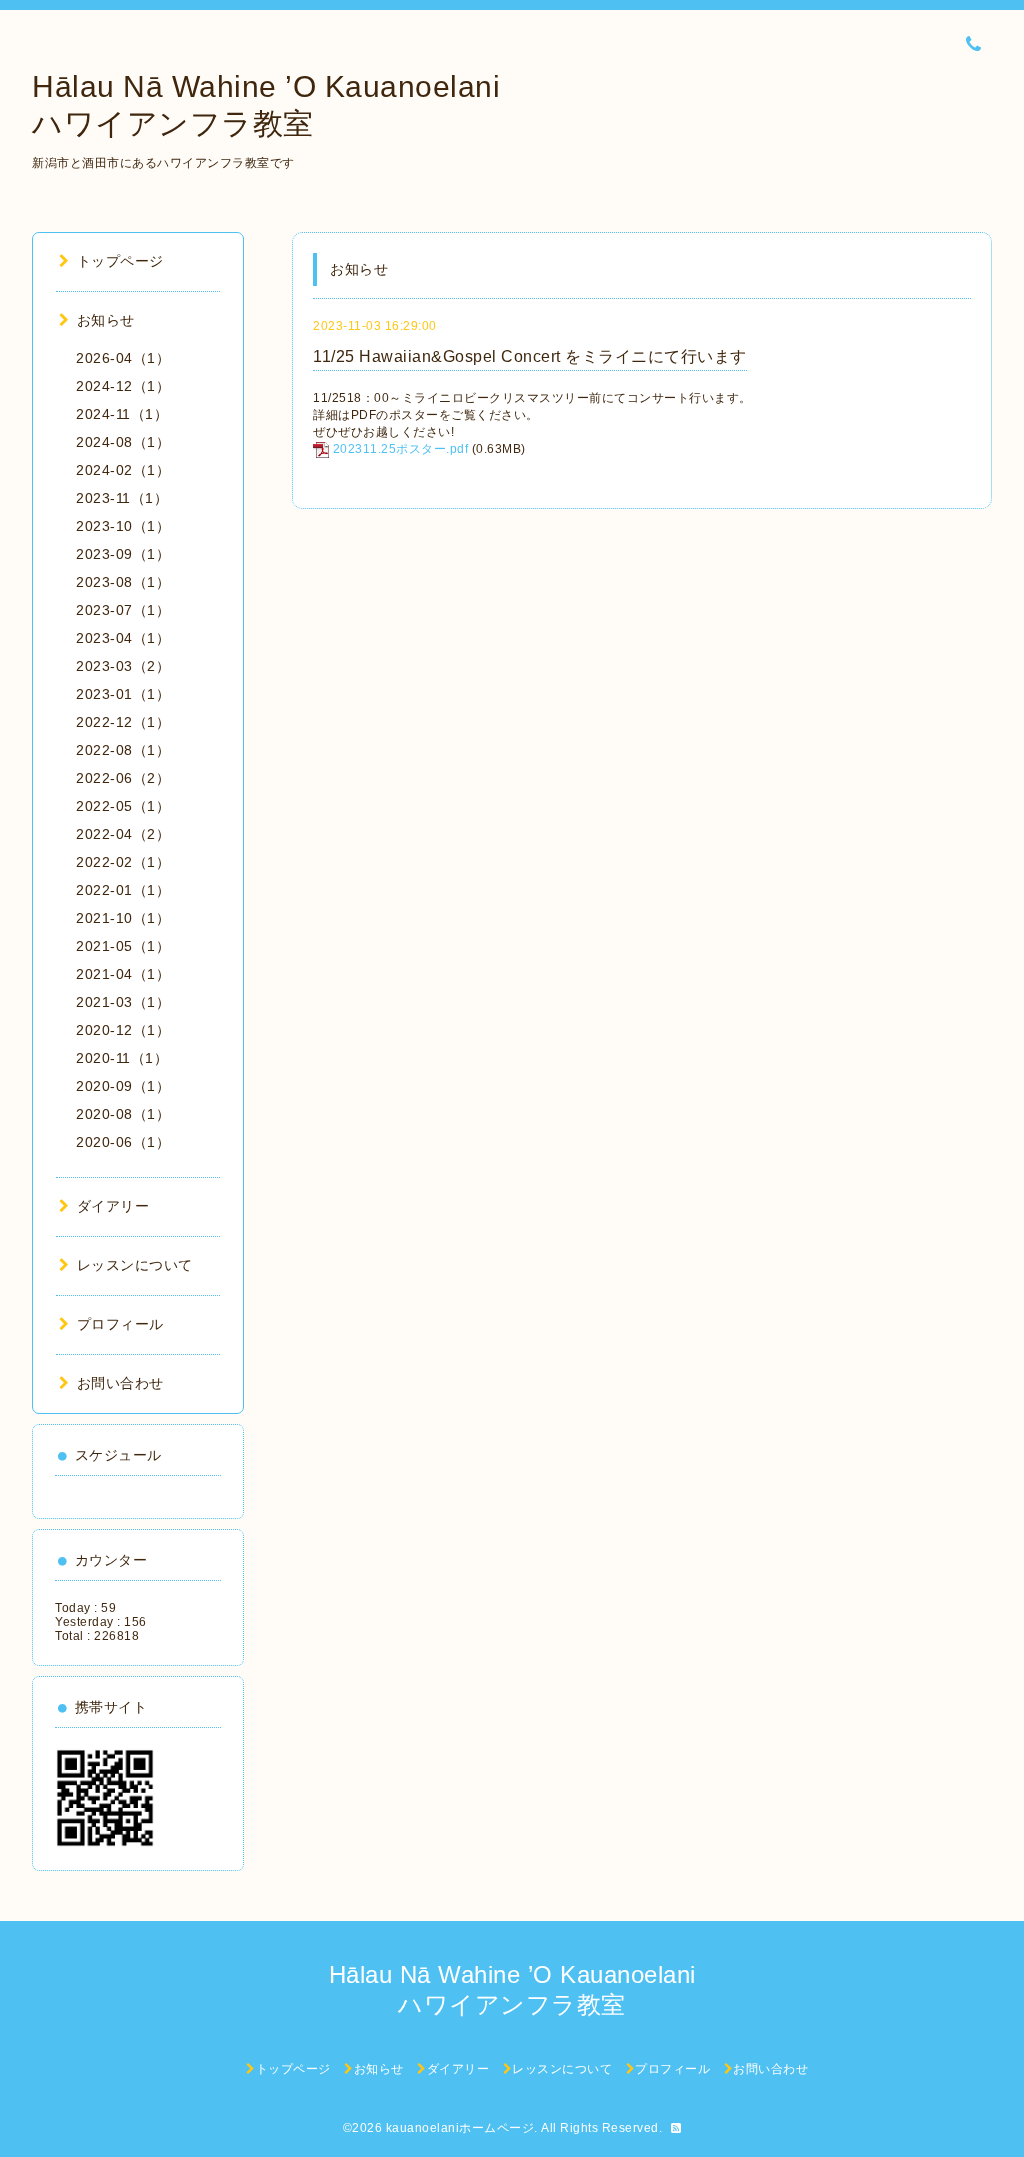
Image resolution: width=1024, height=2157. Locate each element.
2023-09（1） (123, 554)
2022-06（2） (123, 778)
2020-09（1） (123, 1086)
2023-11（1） (122, 498)
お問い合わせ (120, 1383)
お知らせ (106, 320)
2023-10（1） (123, 526)
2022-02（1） (123, 862)
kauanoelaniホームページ (460, 2128)
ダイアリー (113, 1206)
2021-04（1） (123, 974)
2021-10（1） (123, 918)
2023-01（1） (123, 694)
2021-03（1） (123, 1002)
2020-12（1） (123, 1030)
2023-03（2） (123, 666)
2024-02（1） (123, 470)
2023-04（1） (123, 638)
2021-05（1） (123, 946)
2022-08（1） (123, 750)
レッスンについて (135, 1265)
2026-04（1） (123, 358)
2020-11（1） (122, 1058)
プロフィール (120, 1324)
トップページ (120, 261)
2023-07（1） (123, 610)
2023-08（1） (123, 582)
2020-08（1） (123, 1114)
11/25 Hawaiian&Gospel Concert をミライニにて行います (530, 356)
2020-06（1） (123, 1142)
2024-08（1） (123, 442)
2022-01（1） (123, 890)
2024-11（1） (122, 414)
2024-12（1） (123, 386)
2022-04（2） (123, 834)
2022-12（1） (123, 722)
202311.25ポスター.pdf (401, 449)
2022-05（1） (123, 806)
